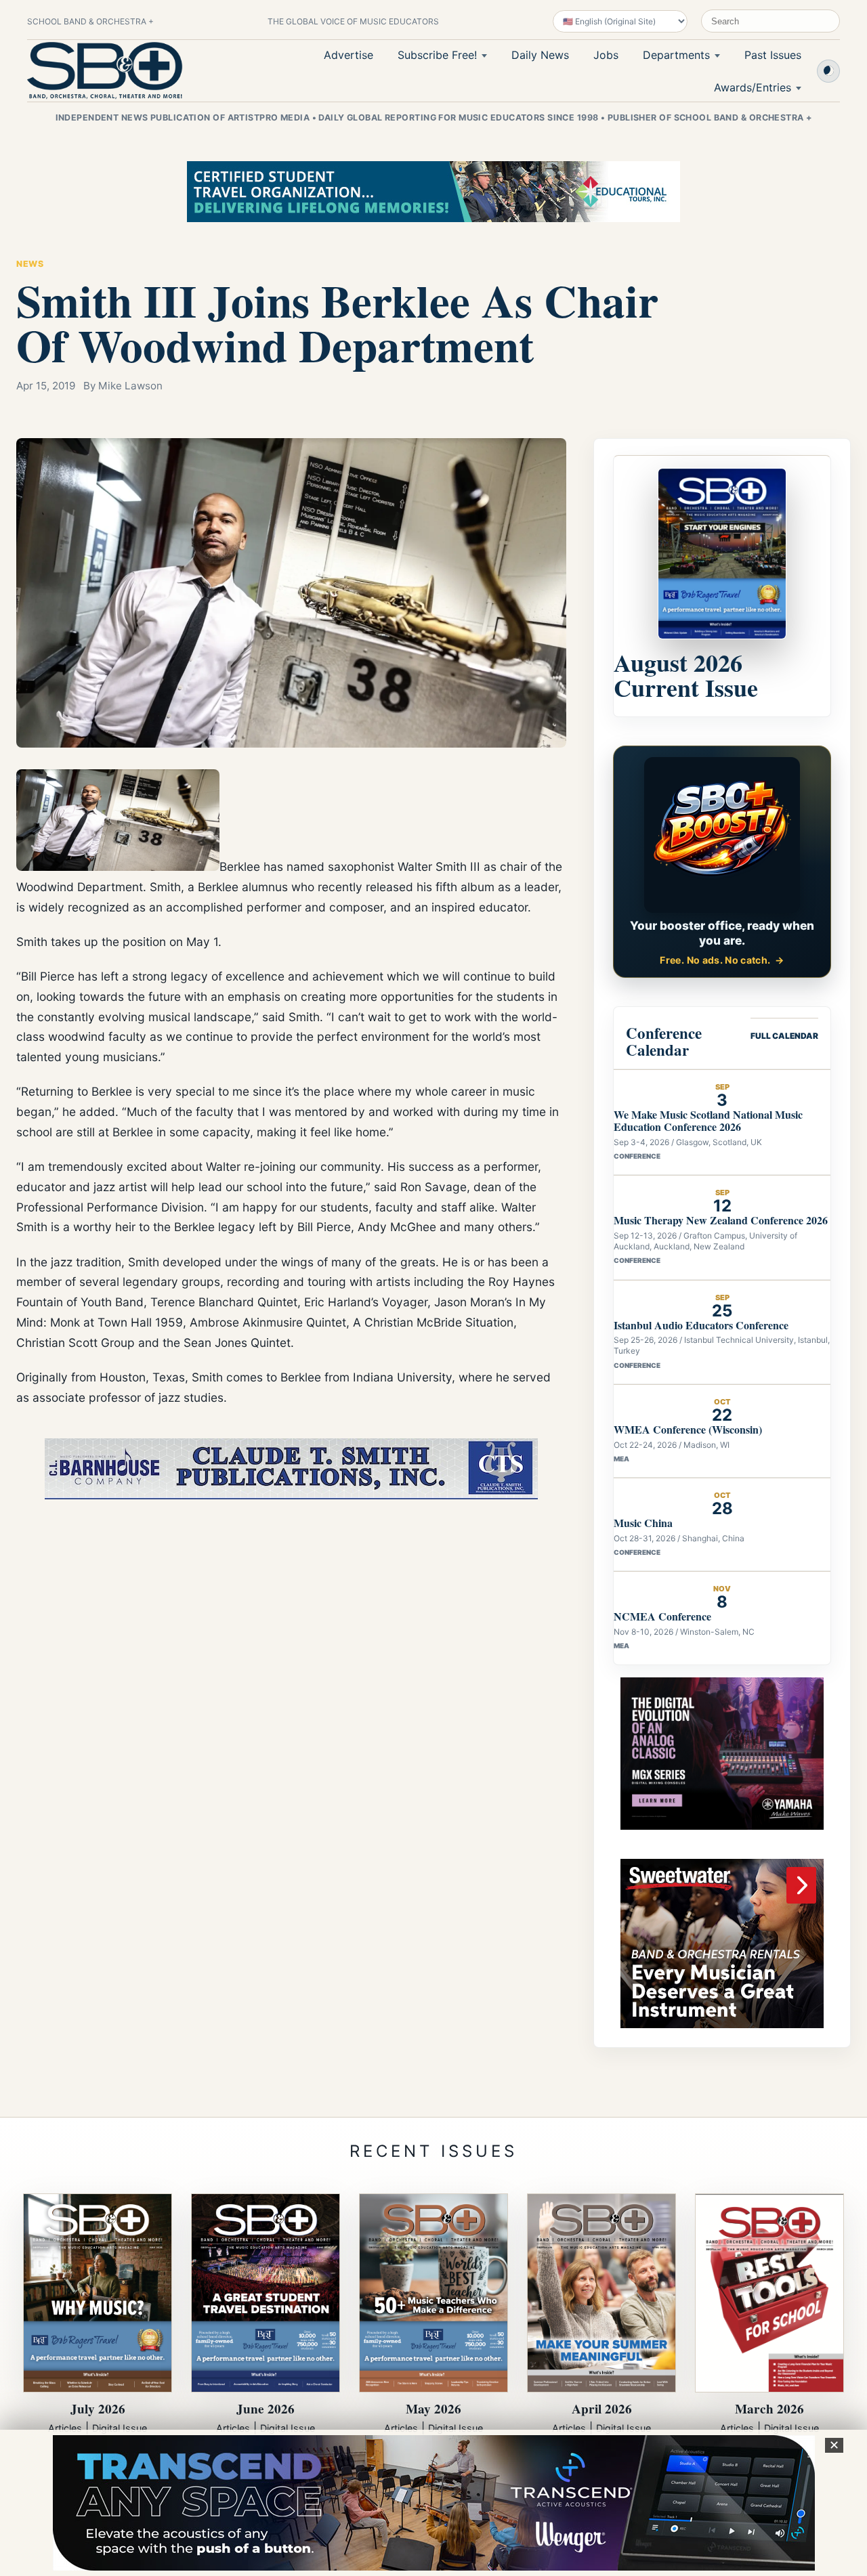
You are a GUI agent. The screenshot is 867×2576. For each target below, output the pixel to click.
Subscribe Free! (437, 55)
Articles (65, 2428)
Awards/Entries (753, 87)
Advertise (348, 55)
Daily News (540, 55)
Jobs (606, 55)
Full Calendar (784, 1036)
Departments (676, 55)
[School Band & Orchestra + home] (105, 70)
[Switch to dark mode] (828, 71)
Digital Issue (120, 2428)
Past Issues (773, 55)
